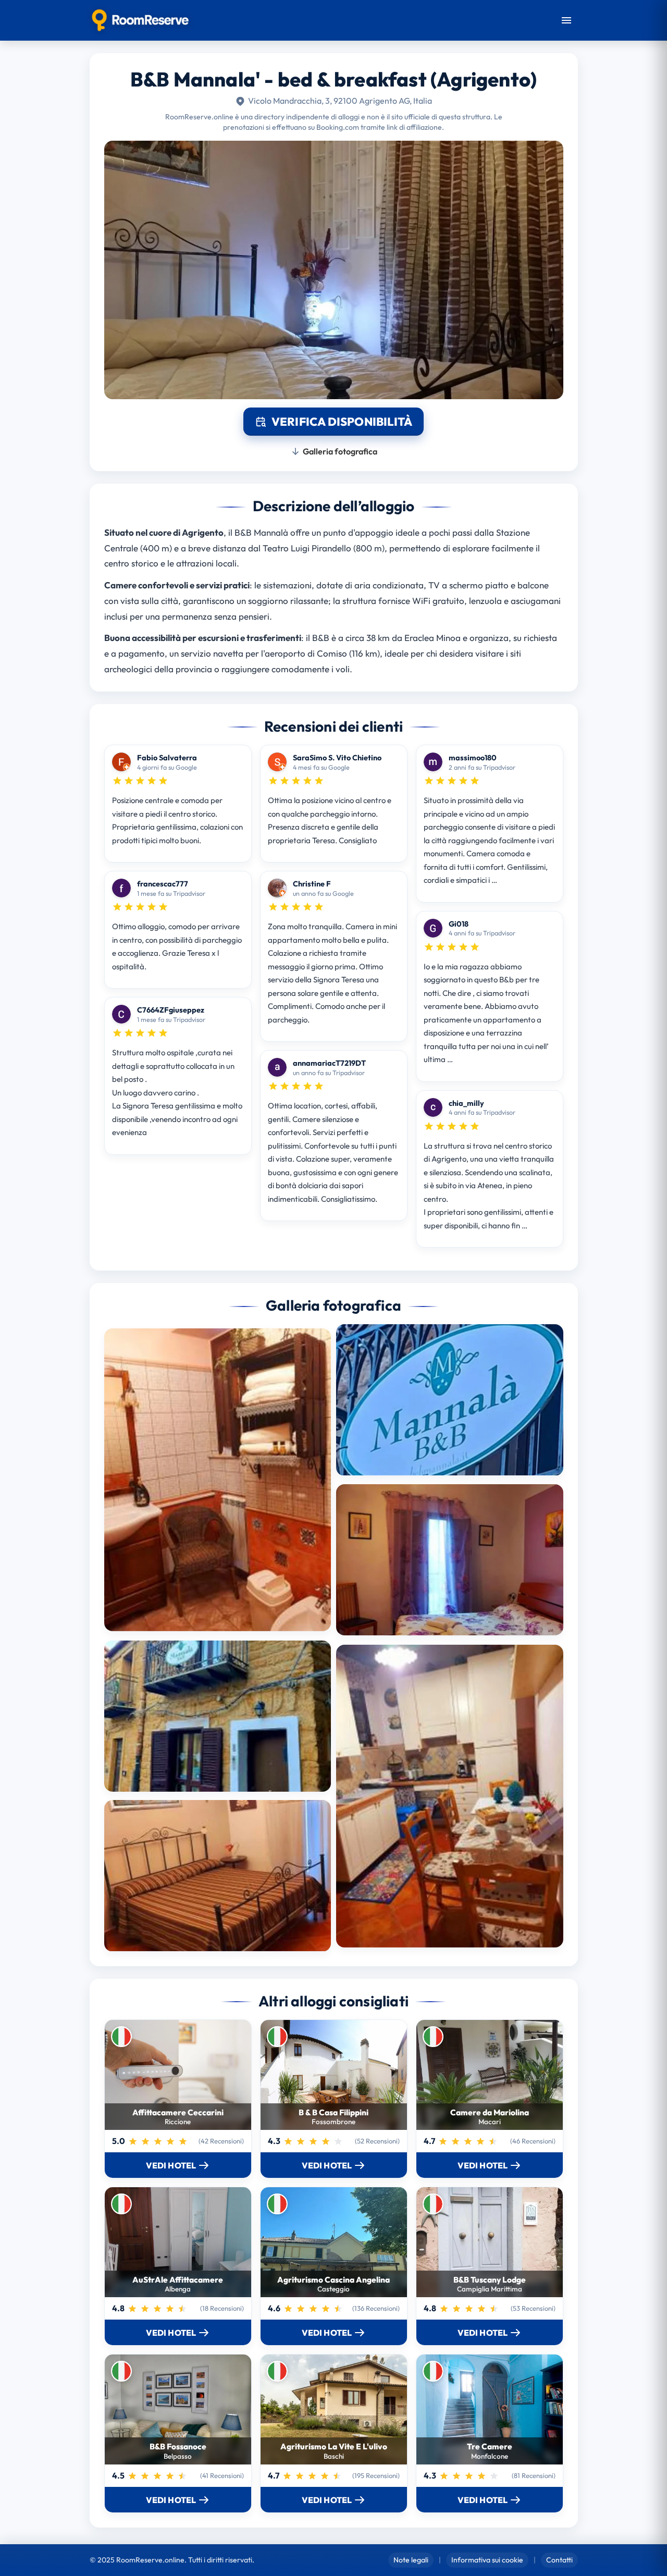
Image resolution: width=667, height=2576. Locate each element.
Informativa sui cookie (487, 2560)
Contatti (559, 2560)
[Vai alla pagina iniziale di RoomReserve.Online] (140, 20)
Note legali (411, 2560)
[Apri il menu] (566, 20)
